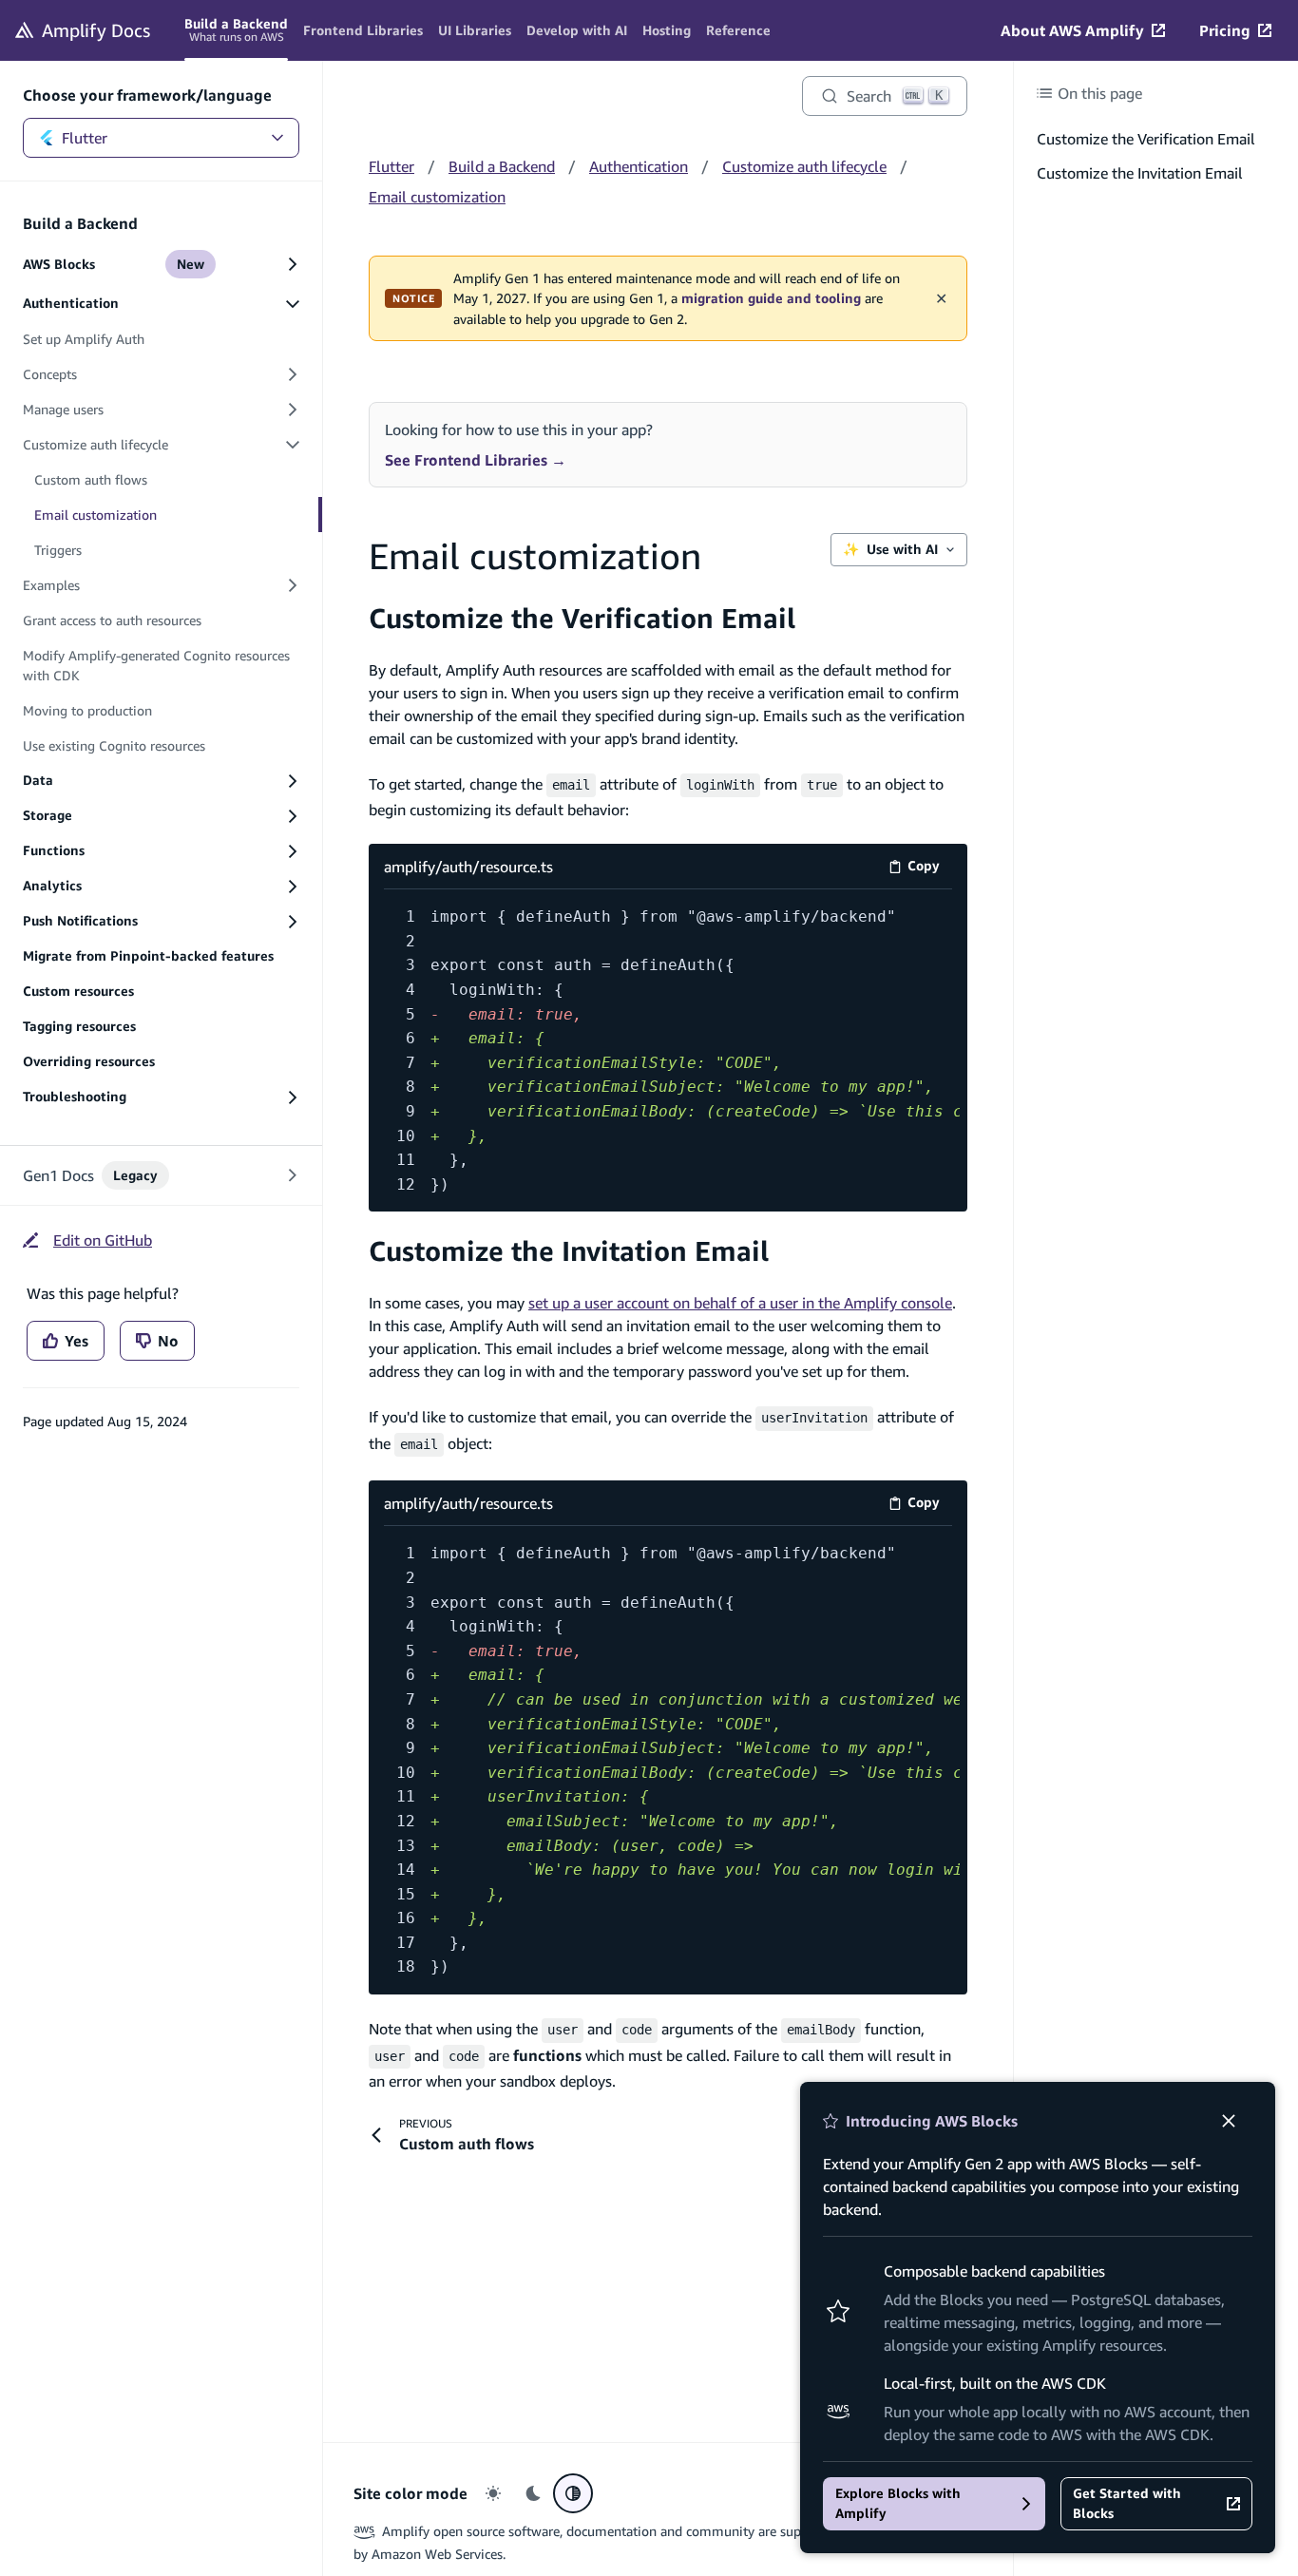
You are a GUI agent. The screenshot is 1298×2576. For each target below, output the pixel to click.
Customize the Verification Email (582, 618)
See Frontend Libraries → (476, 460)
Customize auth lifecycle (804, 166)
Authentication (639, 166)
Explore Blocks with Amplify (898, 2503)
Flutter (85, 138)
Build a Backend (502, 166)
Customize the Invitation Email (569, 1251)
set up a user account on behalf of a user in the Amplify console (740, 1303)
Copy (930, 869)
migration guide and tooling (771, 298)
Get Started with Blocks (1127, 2503)
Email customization (437, 197)
